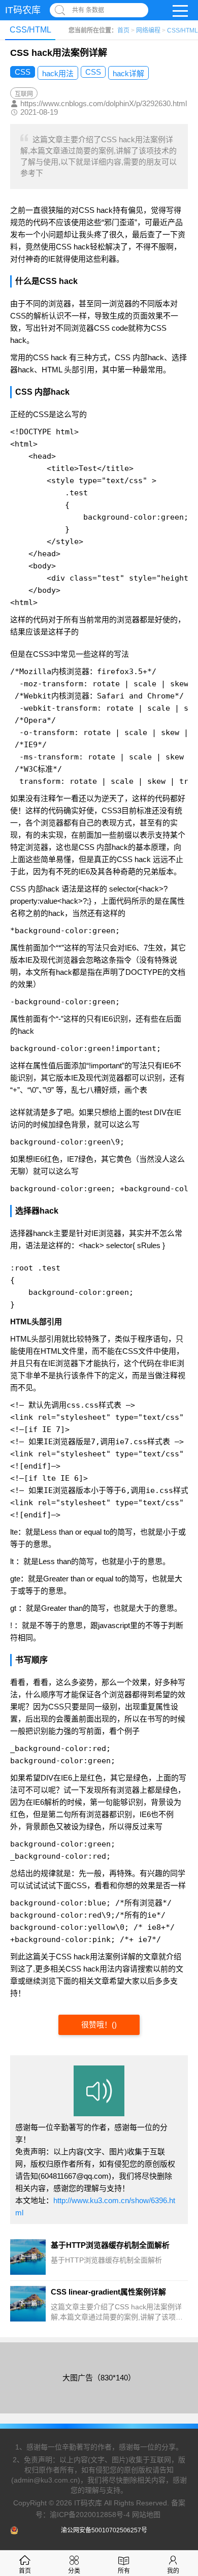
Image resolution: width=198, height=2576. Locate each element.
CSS (23, 72)
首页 (123, 30)
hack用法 (58, 73)
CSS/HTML (183, 30)
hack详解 (128, 73)
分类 (74, 2571)
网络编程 (148, 30)
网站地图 (146, 2515)
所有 (124, 2571)
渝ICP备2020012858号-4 (90, 2515)
